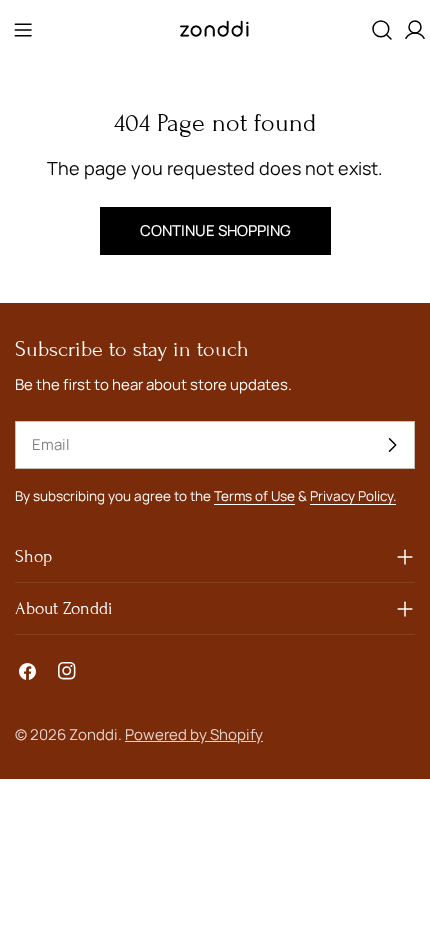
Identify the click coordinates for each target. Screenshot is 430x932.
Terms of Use (254, 496)
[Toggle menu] (23, 30)
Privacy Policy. (353, 496)
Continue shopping (215, 230)
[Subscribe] (392, 445)
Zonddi (93, 734)
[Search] (382, 30)
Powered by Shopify (194, 734)
